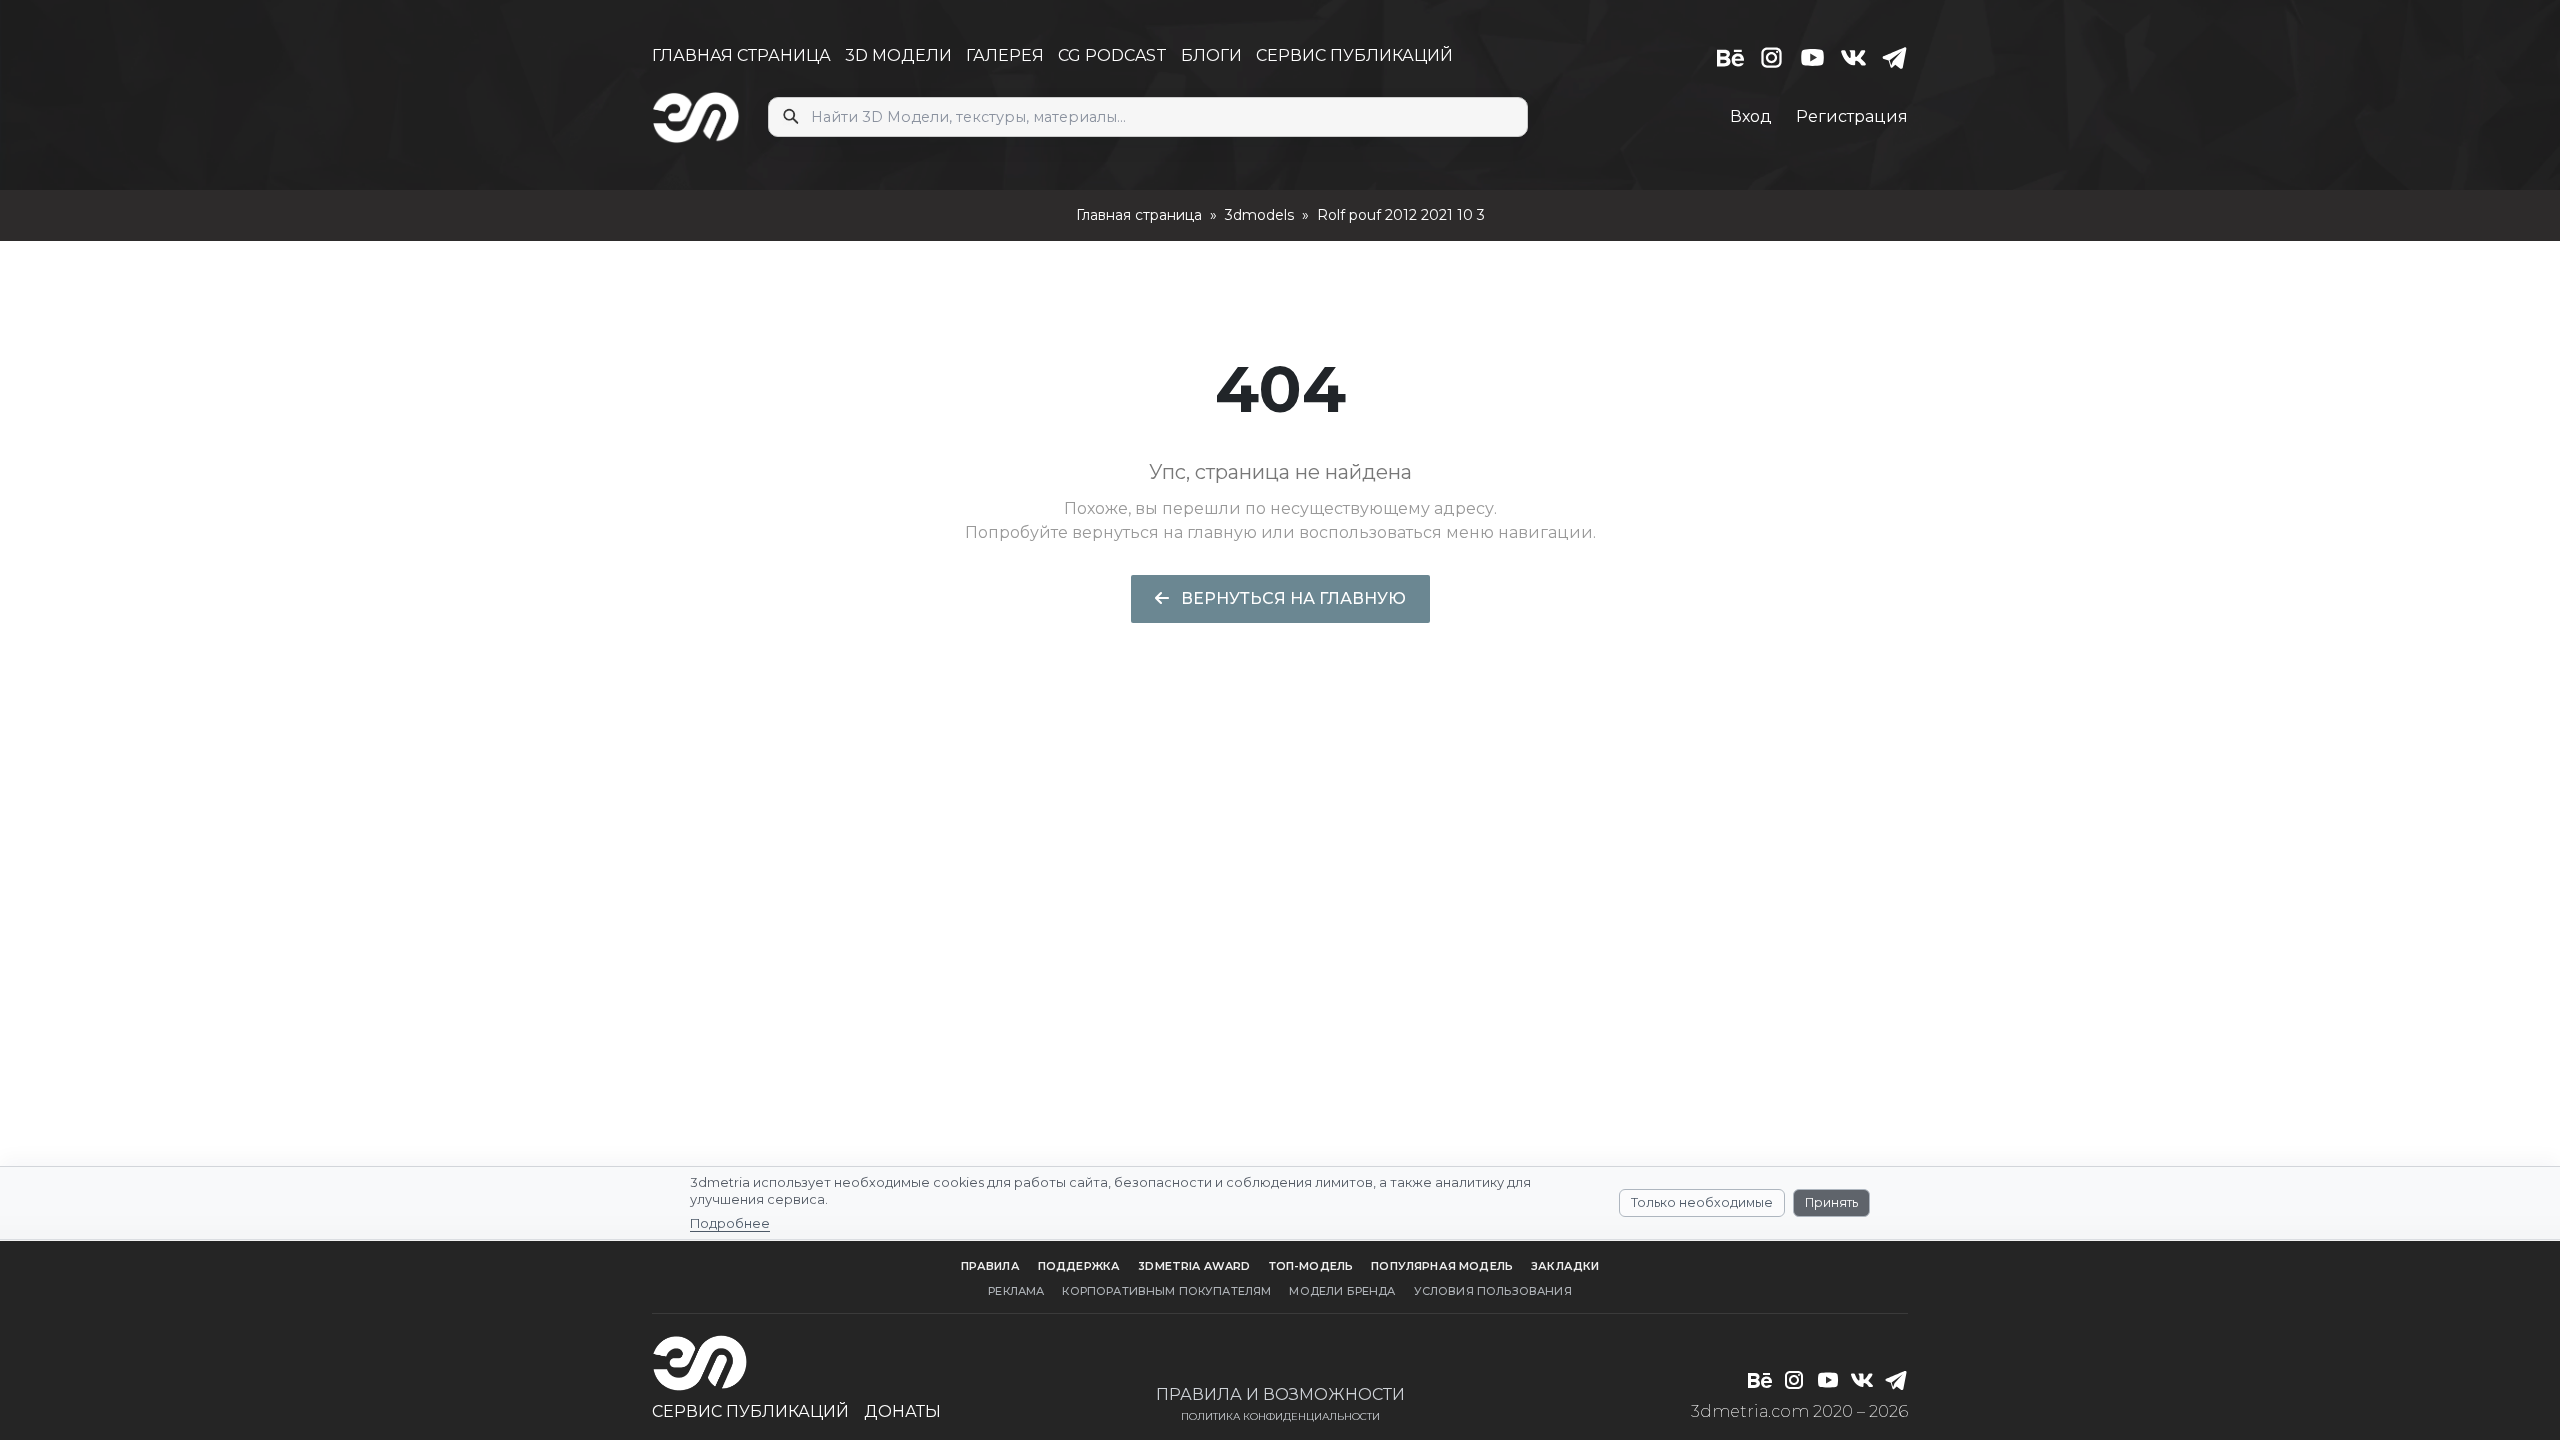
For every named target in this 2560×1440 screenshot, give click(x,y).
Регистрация (1852, 116)
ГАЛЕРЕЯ (1005, 55)
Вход (1751, 116)
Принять (1831, 1202)
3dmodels (1259, 215)
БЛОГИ (1211, 55)
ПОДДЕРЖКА (1079, 1266)
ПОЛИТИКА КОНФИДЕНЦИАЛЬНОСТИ (1280, 1416)
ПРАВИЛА (990, 1266)
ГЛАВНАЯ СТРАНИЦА (741, 55)
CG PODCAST (1112, 55)
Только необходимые (1702, 1202)
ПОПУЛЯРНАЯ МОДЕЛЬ (1442, 1266)
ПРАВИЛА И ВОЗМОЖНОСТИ (1280, 1394)
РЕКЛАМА (1016, 1291)
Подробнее (730, 1223)
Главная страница (1139, 215)
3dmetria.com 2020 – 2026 (1799, 1411)
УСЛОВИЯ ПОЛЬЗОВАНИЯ (1493, 1291)
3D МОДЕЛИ (898, 55)
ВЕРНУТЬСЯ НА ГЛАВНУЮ (1291, 598)
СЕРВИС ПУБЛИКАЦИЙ (1354, 55)
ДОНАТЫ (902, 1411)
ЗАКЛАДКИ (1565, 1266)
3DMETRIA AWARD (1194, 1266)
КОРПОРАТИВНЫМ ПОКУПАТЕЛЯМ (1166, 1291)
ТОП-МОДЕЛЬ (1311, 1266)
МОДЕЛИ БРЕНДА (1342, 1291)
